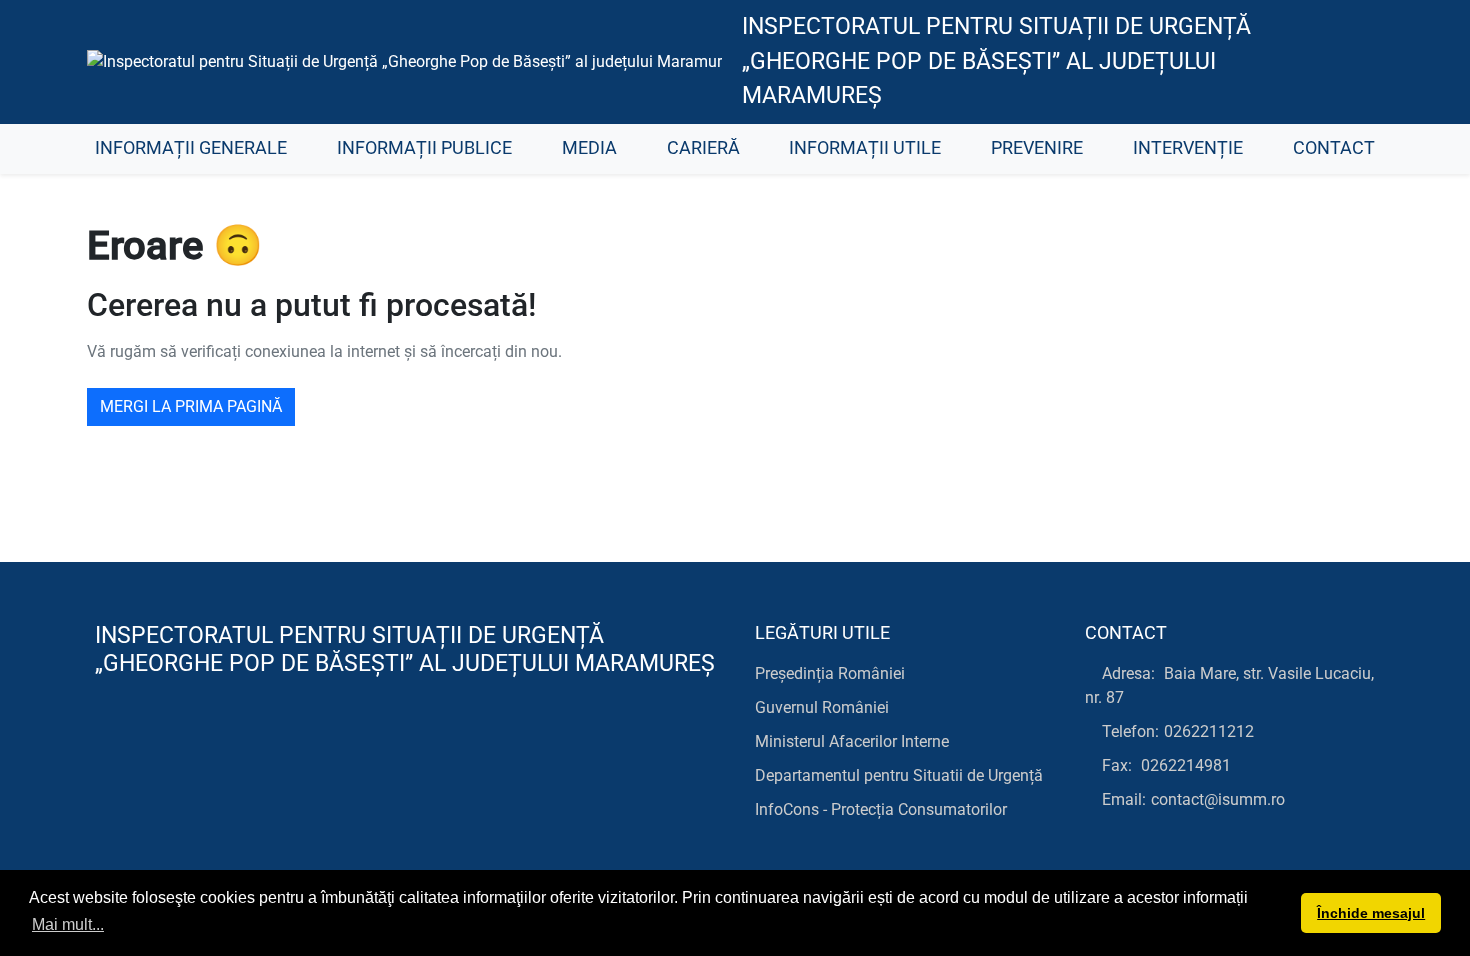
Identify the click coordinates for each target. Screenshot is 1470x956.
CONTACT (1334, 148)
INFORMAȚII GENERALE (191, 148)
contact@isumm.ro (1218, 799)
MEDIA (589, 148)
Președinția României (830, 673)
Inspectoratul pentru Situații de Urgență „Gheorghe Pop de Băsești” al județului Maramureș (996, 61)
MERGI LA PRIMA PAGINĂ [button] (191, 406)
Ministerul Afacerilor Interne (852, 741)
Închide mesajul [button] (1371, 913)
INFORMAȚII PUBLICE (424, 148)
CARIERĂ (703, 148)
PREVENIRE (1037, 148)
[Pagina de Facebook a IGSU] (1350, 62)
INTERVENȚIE (1188, 148)
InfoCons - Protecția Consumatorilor (881, 809)
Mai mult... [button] (68, 924)
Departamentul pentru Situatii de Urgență (899, 775)
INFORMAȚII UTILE (865, 148)
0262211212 (1209, 731)
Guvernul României (822, 707)
